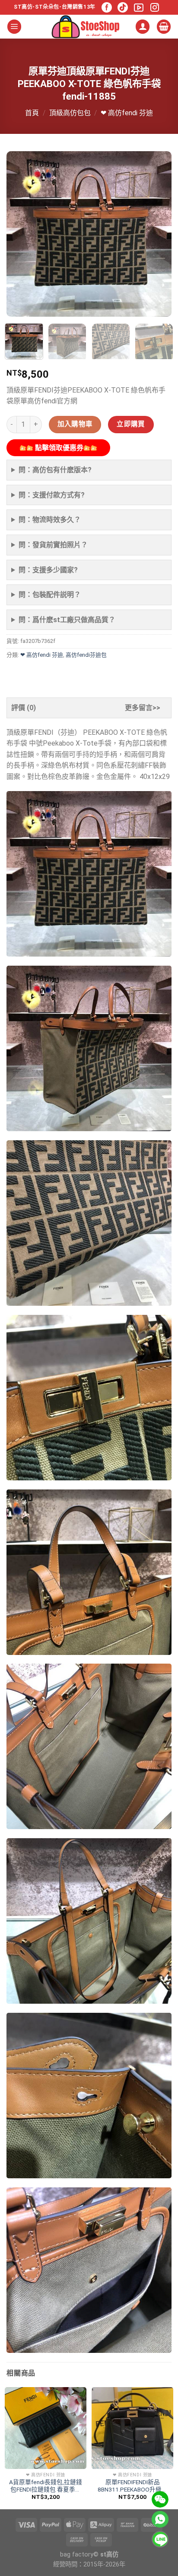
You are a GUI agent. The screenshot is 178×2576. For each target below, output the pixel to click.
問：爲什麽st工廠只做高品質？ (67, 620)
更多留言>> (143, 708)
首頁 (32, 113)
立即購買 (131, 424)
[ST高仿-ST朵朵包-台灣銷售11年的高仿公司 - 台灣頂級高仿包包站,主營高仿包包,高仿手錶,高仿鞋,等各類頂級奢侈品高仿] (86, 27)
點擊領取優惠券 (58, 448)
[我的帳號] (143, 27)
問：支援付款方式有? (52, 495)
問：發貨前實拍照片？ (53, 545)
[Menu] (14, 27)
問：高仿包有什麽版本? (55, 470)
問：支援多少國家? (48, 570)
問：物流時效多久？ (50, 520)
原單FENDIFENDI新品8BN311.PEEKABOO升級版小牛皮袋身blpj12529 (133, 2486)
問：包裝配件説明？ (50, 595)
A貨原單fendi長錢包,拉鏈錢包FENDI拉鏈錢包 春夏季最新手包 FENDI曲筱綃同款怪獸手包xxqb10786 (46, 2486)
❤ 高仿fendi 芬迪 (127, 113)
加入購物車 (75, 424)
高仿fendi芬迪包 (86, 655)
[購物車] (164, 27)
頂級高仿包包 (70, 113)
